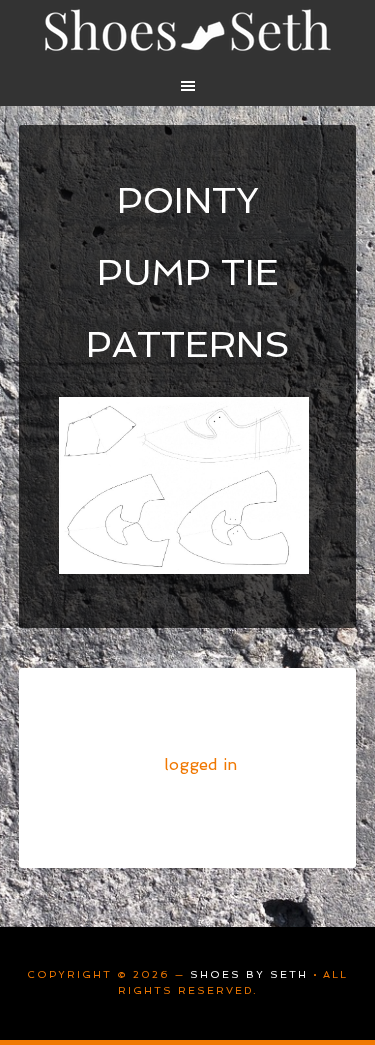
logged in (200, 764)
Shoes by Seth (188, 30)
